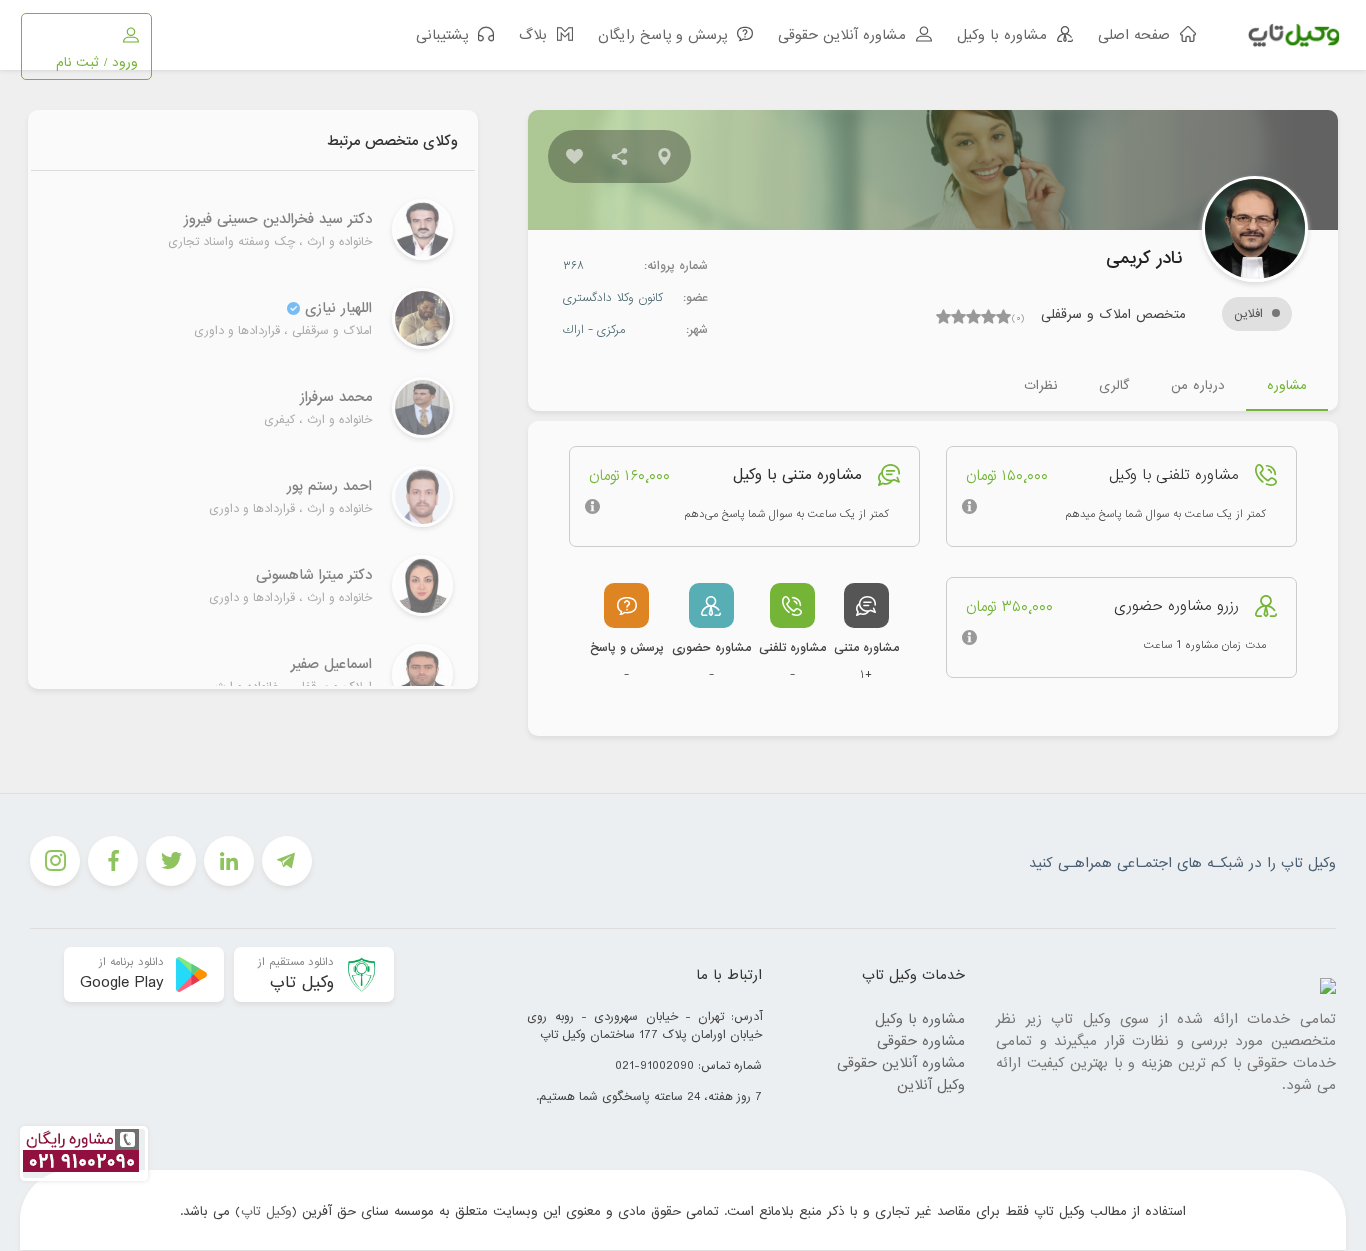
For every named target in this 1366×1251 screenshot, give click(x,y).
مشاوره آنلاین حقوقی (901, 1063)
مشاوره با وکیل (920, 1019)
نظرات (1040, 385)
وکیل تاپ (266, 1211)
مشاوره (1287, 385)
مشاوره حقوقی (921, 1041)
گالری (1114, 385)
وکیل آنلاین (931, 1085)
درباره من (1198, 385)
